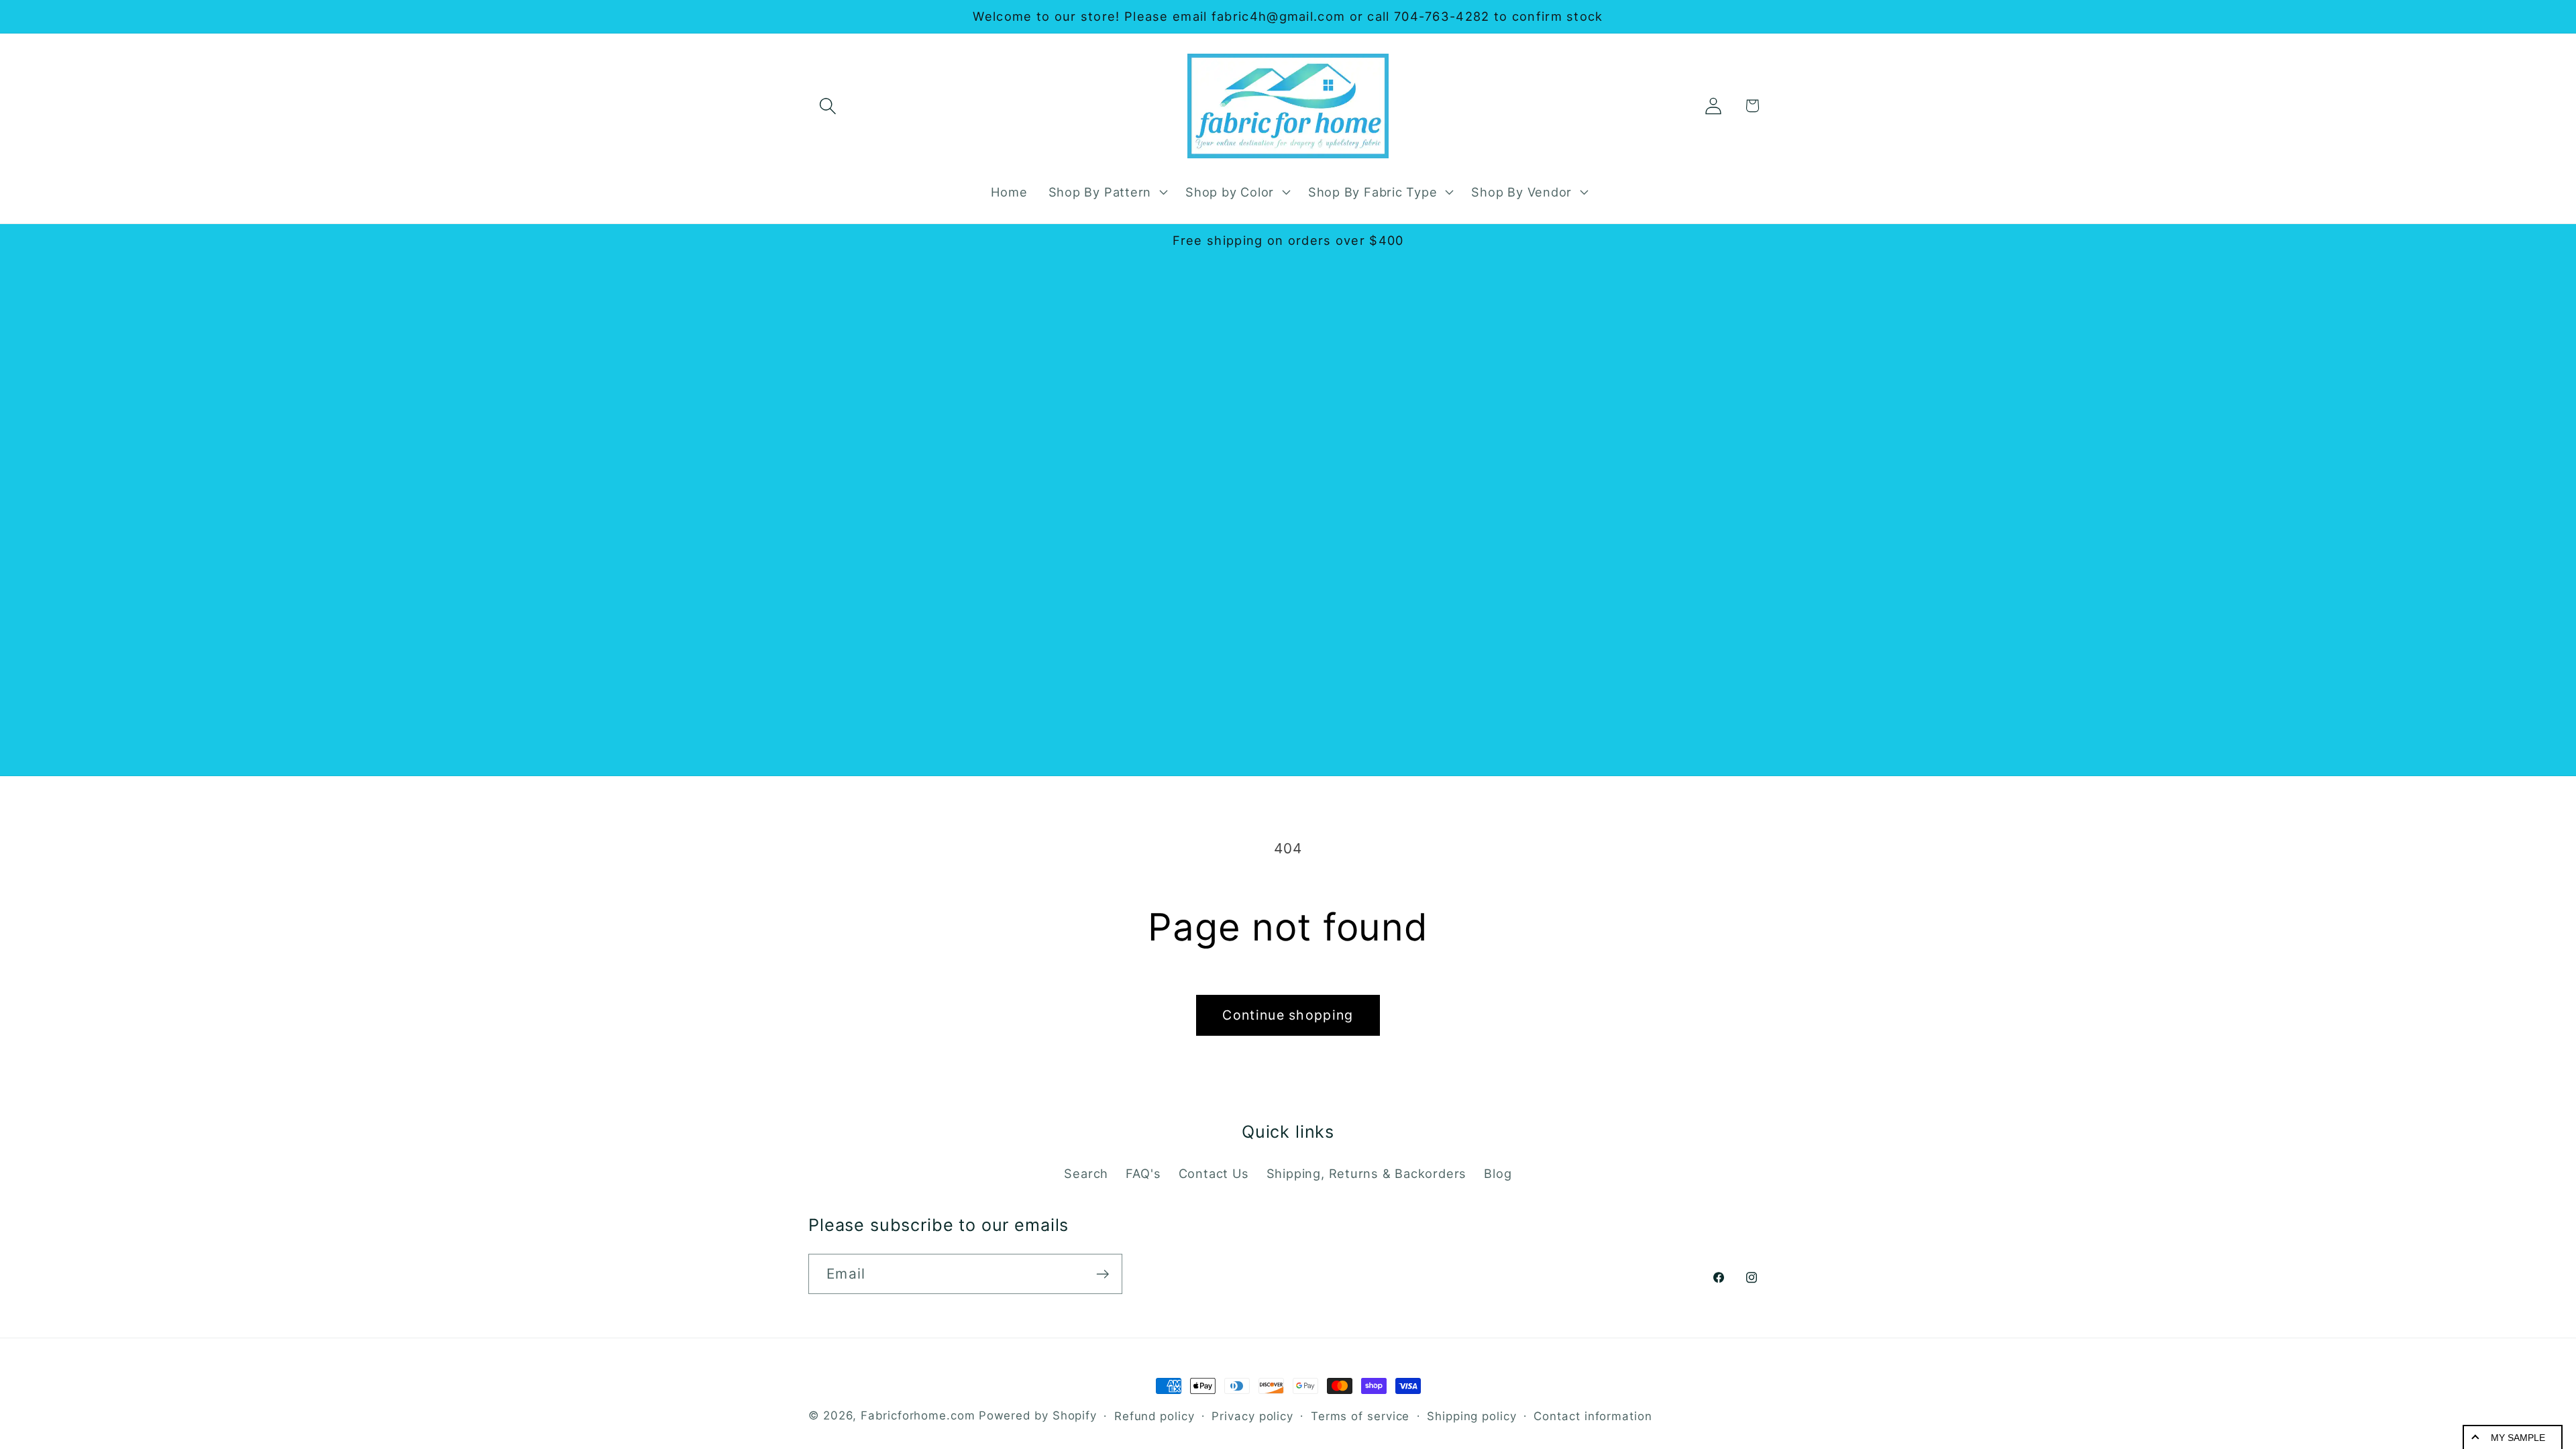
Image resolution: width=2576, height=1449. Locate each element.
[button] (827, 106)
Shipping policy (1472, 1416)
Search (1086, 1173)
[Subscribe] (1103, 1274)
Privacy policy (1252, 1416)
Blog (1498, 1173)
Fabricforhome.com (918, 1415)
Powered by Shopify (1038, 1415)
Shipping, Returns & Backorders (1366, 1173)
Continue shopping (1288, 1015)
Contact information (1593, 1416)
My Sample (2518, 1438)
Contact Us (1214, 1173)
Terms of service (1360, 1416)
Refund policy (1155, 1416)
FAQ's (1143, 1173)
